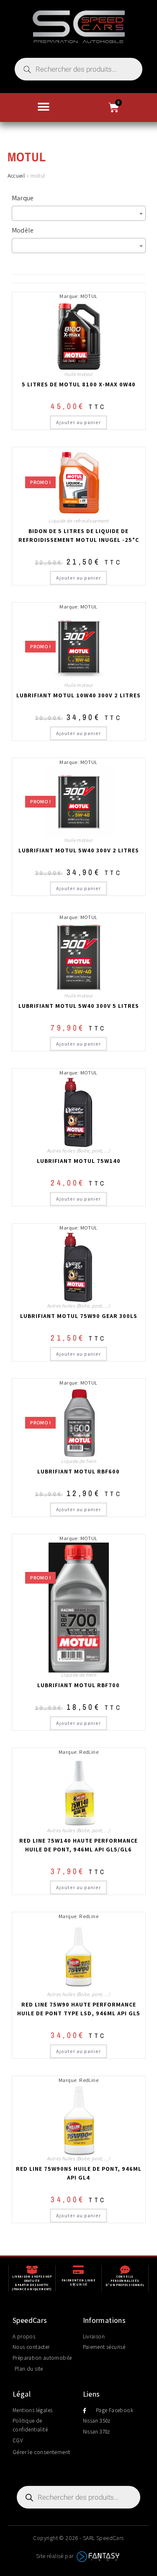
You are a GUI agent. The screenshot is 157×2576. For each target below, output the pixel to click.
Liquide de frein (78, 1461)
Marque (23, 198)
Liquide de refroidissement (78, 521)
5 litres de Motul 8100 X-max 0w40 (79, 384)
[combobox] (79, 213)
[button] (44, 107)
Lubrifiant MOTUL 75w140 (79, 1161)
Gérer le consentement (41, 2452)
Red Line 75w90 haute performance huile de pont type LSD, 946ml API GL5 (79, 2009)
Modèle (23, 230)
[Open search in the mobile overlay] (78, 69)
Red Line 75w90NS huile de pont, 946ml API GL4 (79, 2173)
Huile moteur (78, 374)
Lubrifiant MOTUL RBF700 (78, 1685)
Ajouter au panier (78, 422)
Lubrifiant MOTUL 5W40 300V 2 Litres (79, 850)
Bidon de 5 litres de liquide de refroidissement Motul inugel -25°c (79, 535)
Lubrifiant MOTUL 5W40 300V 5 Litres (79, 1006)
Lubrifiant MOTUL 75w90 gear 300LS (79, 1316)
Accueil (16, 176)
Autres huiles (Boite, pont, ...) (78, 1151)
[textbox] (81, 213)
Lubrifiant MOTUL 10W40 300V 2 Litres (78, 695)
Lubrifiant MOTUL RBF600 (78, 1471)
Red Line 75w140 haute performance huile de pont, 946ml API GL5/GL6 (78, 1845)
